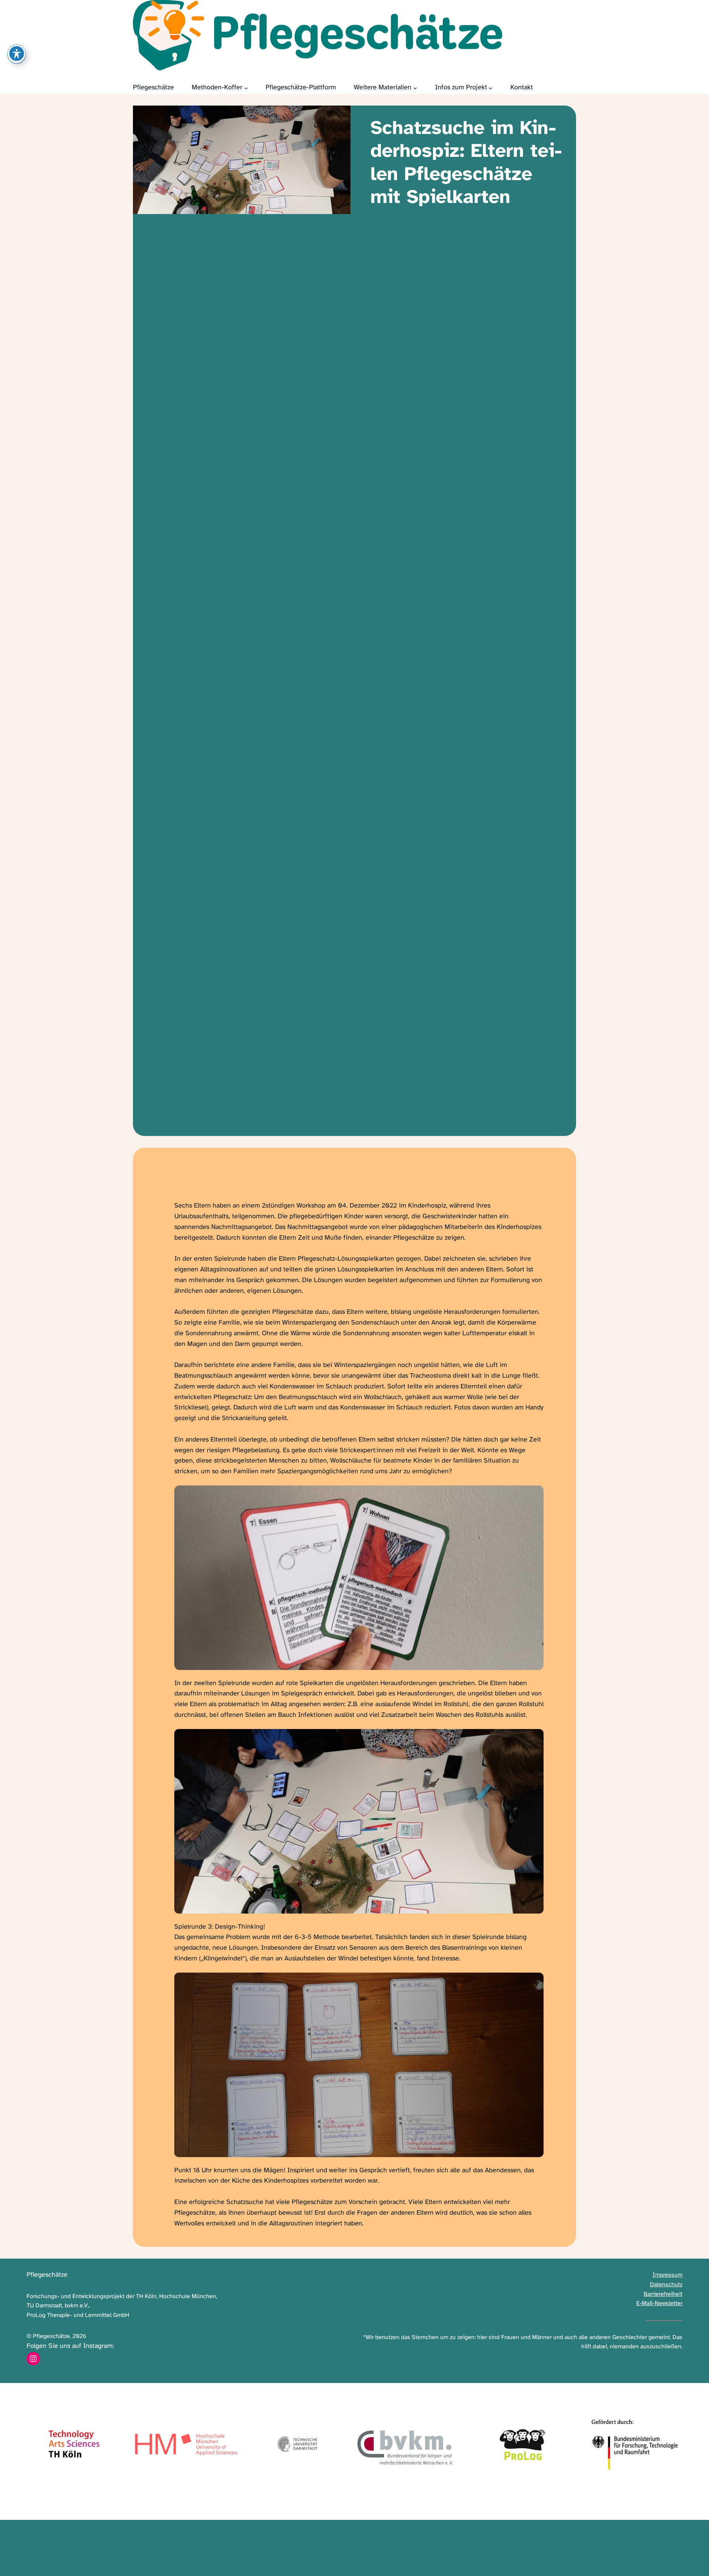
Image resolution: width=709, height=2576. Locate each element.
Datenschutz (666, 2285)
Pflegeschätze (47, 2275)
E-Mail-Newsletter (659, 2303)
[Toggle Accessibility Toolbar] (17, 54)
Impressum (667, 2275)
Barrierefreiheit (663, 2294)
